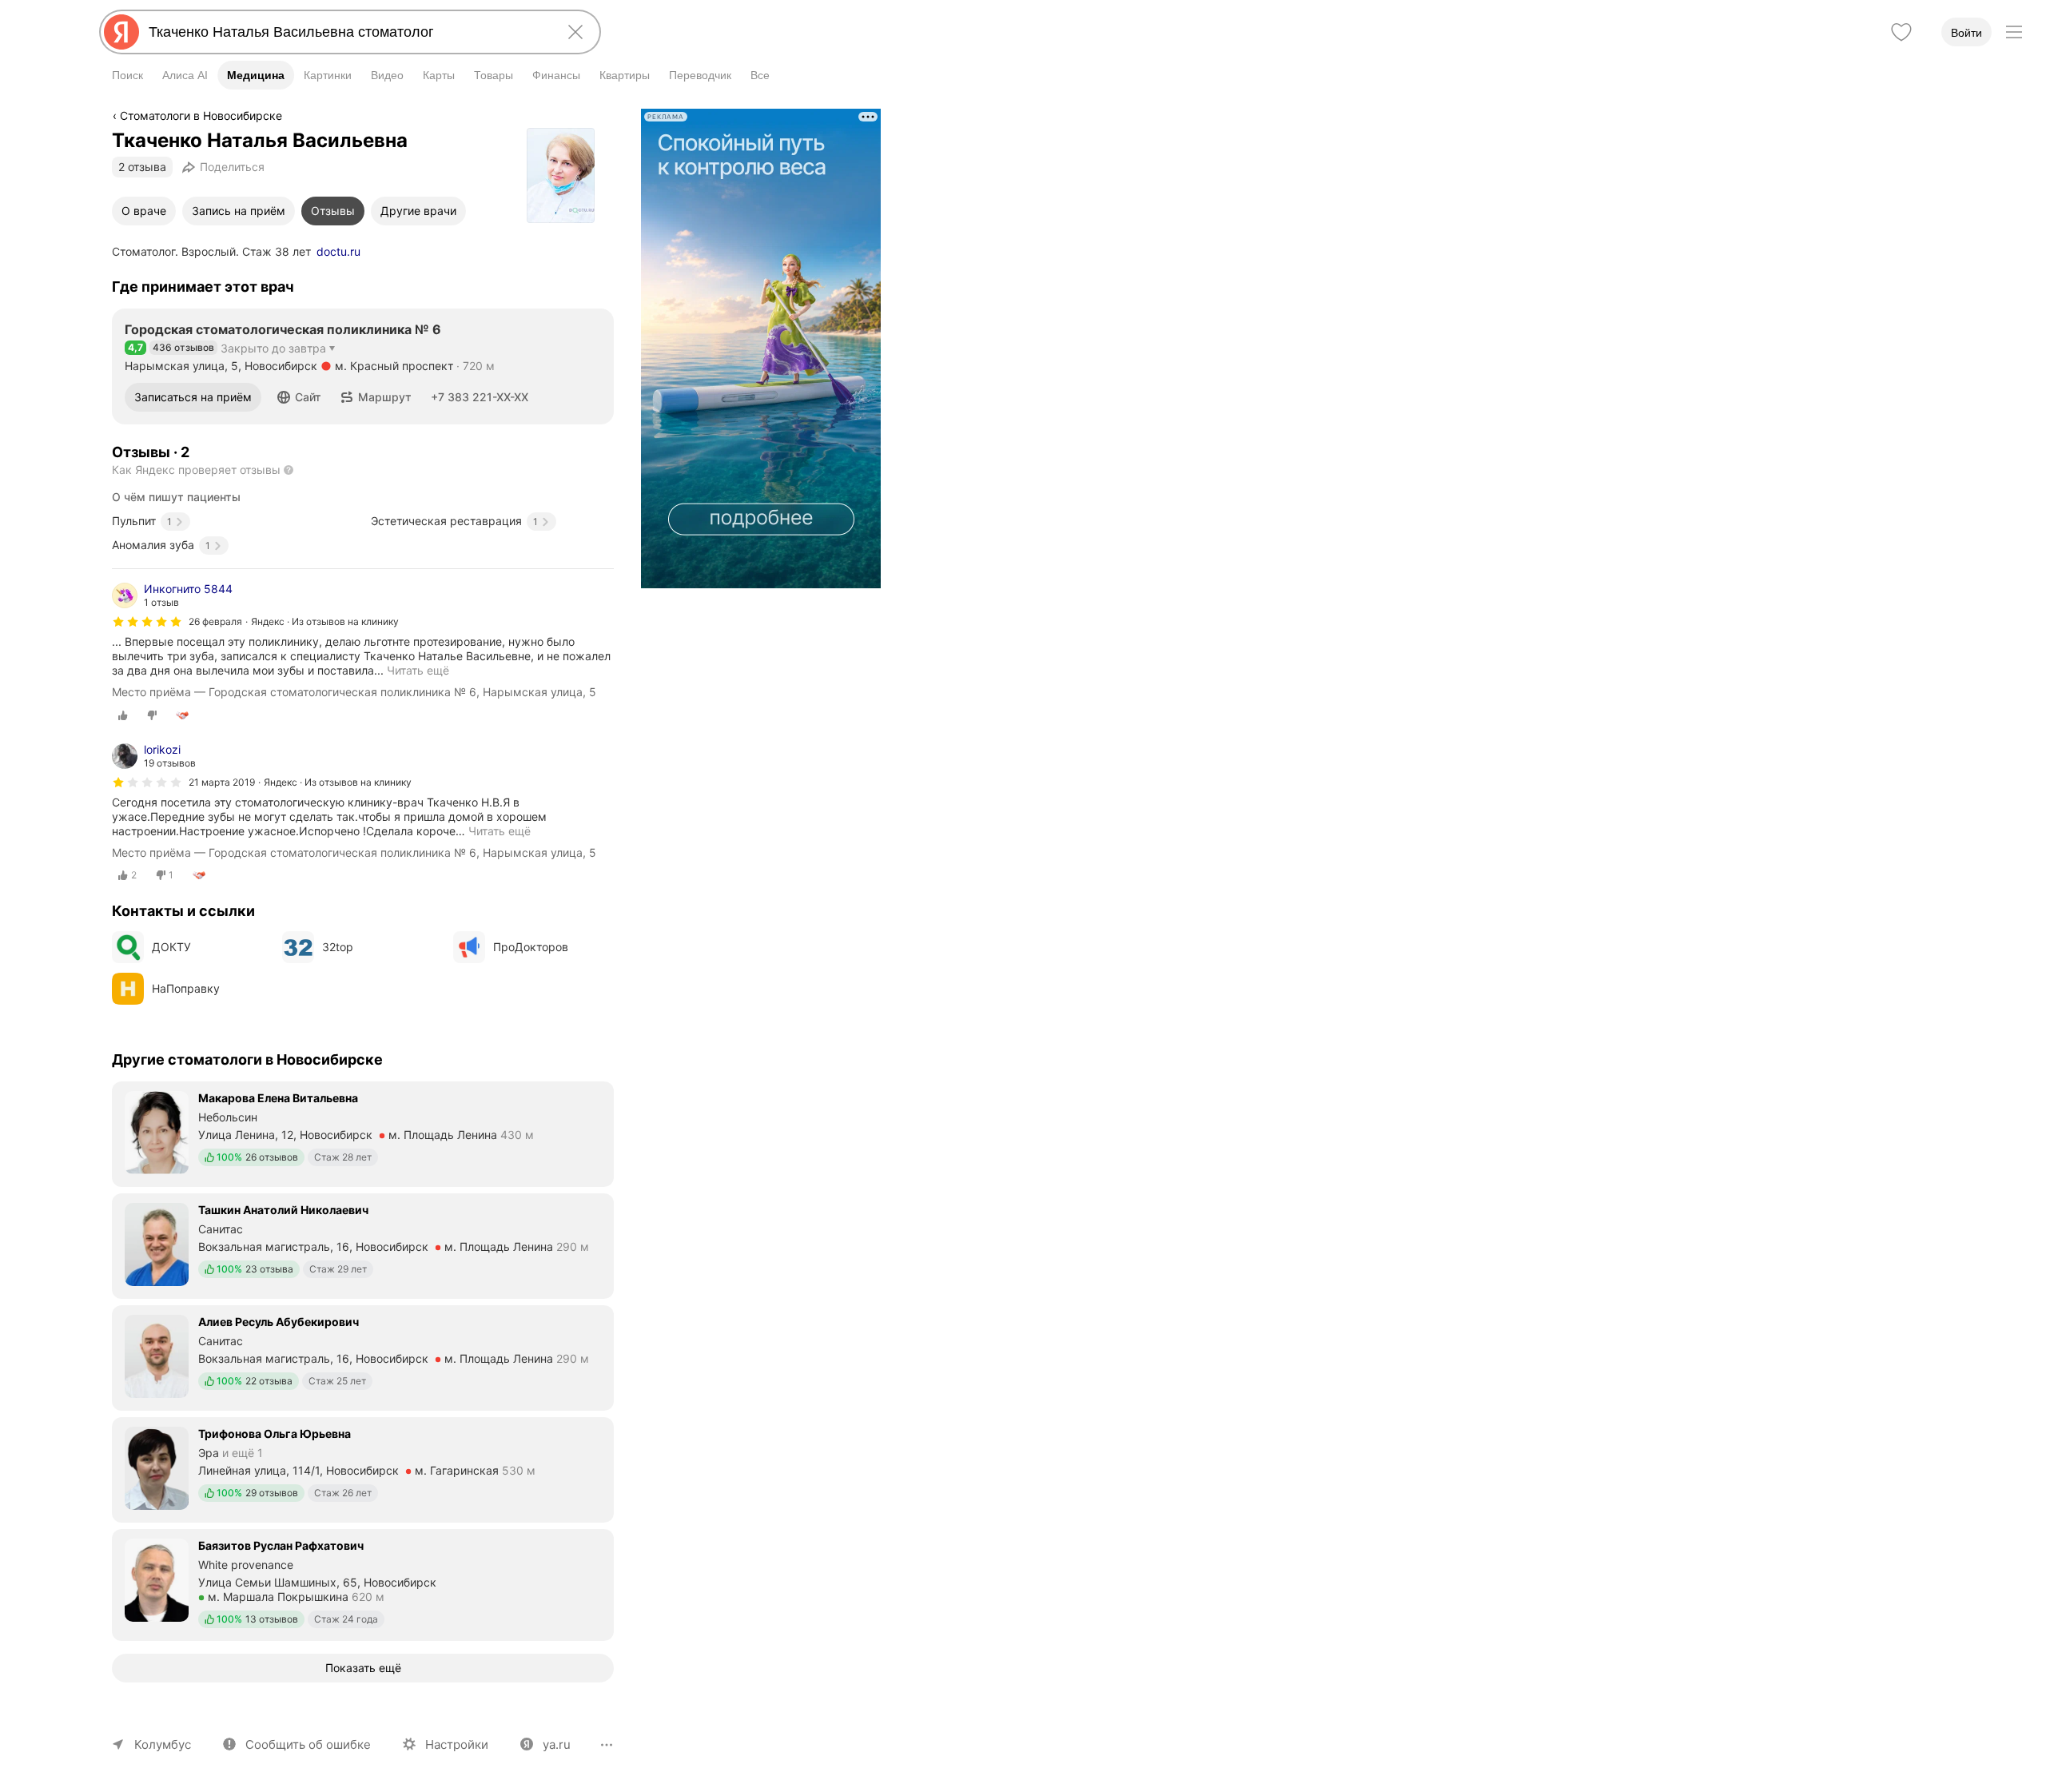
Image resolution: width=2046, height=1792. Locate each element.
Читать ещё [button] (500, 831)
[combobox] (347, 32)
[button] (299, 397)
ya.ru (557, 1744)
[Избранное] (1901, 32)
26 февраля (215, 621)
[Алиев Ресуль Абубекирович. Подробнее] (363, 1356)
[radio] (123, 715)
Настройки (457, 1744)
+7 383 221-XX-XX (480, 397)
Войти (1966, 33)
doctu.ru (338, 251)
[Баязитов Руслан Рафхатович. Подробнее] (363, 1583)
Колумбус (163, 1744)
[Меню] (2014, 32)
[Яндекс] (121, 32)
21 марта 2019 (222, 782)
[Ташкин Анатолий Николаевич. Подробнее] (363, 1244)
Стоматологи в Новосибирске (201, 115)
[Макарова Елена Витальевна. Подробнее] (363, 1133)
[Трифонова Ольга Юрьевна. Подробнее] (363, 1468)
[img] (147, 622)
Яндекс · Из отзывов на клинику (325, 621)
